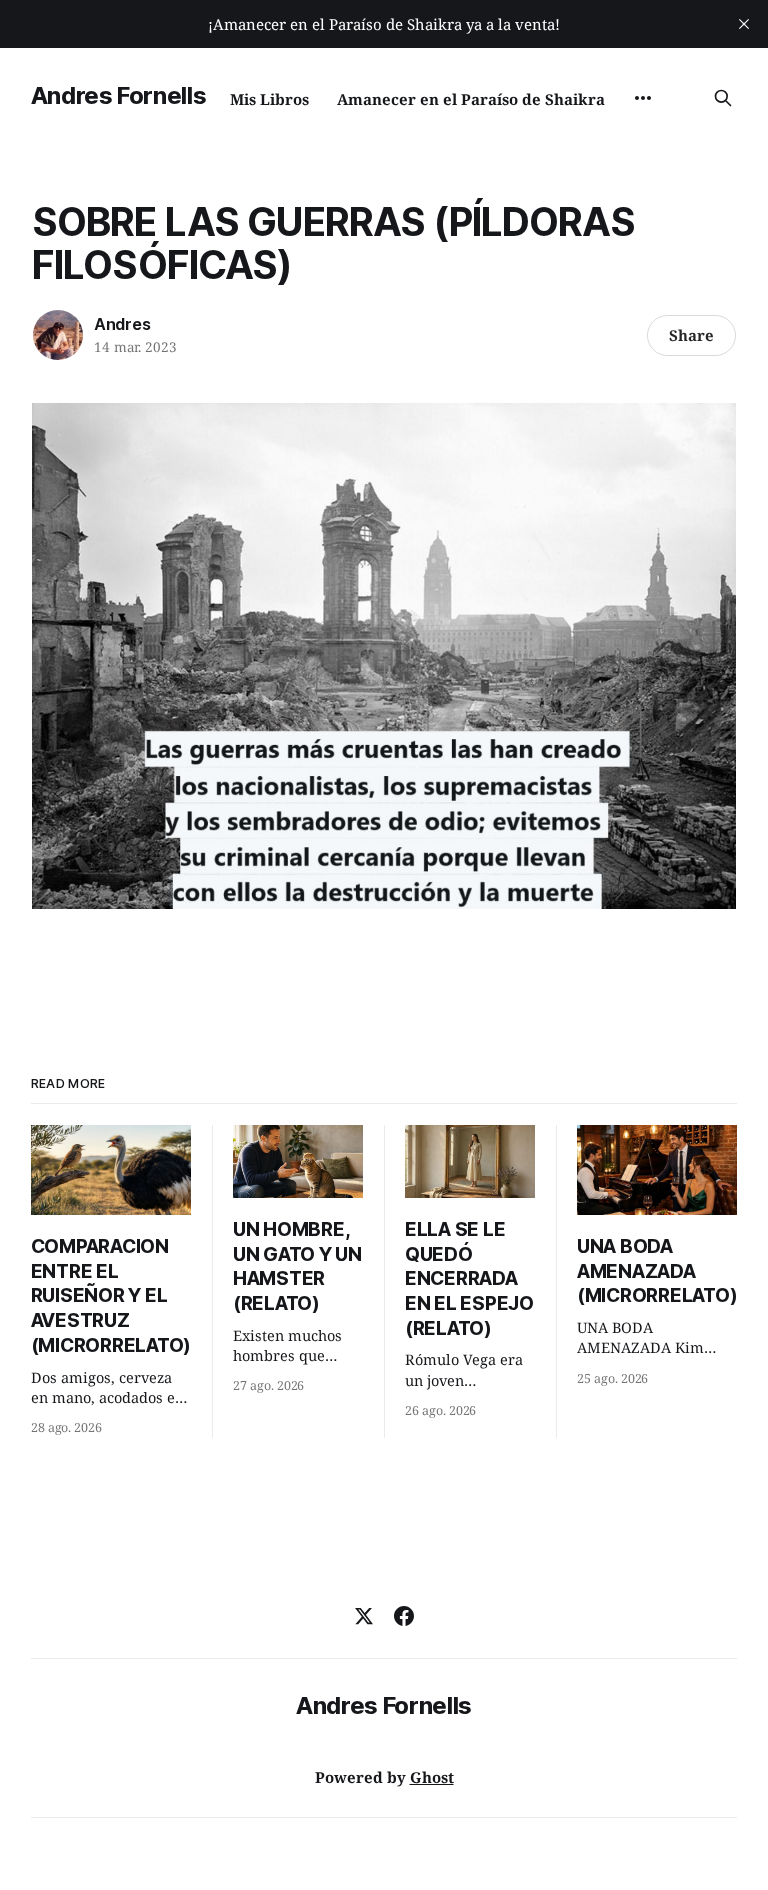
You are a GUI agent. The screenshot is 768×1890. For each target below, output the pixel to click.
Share (691, 335)
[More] (643, 98)
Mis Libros (269, 99)
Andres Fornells (119, 95)
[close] (744, 24)
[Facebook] (404, 1616)
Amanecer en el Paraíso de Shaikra (471, 99)
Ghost (432, 1777)
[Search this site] (723, 98)
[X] (364, 1616)
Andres (122, 324)
